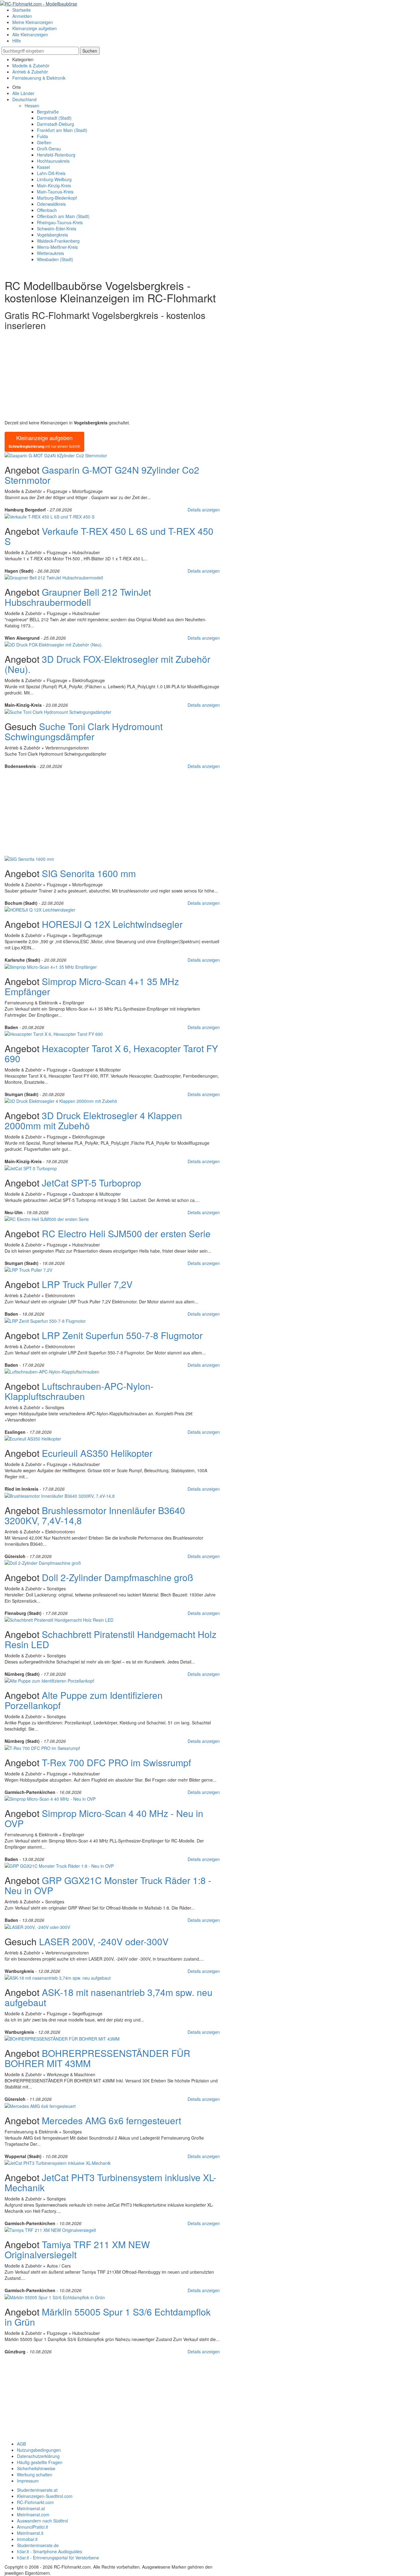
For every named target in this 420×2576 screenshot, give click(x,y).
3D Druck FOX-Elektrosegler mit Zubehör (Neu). (107, 664)
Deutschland (24, 99)
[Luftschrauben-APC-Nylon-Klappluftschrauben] (52, 1371)
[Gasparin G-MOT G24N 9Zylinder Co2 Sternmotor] (56, 455)
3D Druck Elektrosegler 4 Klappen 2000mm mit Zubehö (93, 1120)
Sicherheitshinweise (36, 2468)
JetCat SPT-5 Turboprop (91, 1183)
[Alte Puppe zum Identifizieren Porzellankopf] (49, 1680)
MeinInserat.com (33, 2514)
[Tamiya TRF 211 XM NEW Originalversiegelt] (50, 2229)
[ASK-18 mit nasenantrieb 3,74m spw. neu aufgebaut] (58, 1977)
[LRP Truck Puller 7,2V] (28, 1269)
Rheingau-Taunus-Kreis (60, 222)
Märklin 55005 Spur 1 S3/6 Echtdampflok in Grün (108, 2317)
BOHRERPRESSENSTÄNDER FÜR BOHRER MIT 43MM (97, 2058)
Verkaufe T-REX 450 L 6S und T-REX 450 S (109, 536)
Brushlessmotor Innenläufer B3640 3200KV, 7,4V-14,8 (95, 1515)
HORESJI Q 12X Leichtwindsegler (112, 924)
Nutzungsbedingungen (39, 2450)
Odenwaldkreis (51, 204)
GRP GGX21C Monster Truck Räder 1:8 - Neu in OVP (108, 1885)
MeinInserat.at (31, 2508)
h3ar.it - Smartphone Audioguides (50, 2551)
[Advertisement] (112, 376)
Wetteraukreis (50, 253)
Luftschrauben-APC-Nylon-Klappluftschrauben (79, 1391)
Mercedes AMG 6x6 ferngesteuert (111, 2120)
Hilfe (17, 41)
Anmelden (22, 16)
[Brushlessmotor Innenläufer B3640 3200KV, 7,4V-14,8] (60, 1495)
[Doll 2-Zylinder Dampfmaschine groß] (43, 1562)
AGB (21, 2444)
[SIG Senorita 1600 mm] (29, 858)
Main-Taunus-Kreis (55, 192)
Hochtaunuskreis (53, 161)
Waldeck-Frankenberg (58, 241)
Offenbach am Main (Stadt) (63, 216)
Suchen (90, 51)
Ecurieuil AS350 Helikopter (97, 1453)
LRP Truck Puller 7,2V (87, 1284)
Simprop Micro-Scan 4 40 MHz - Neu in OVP (104, 1818)
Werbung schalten (35, 2475)
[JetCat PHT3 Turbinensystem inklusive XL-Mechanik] (58, 2162)
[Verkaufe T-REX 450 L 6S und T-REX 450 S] (50, 516)
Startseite (22, 10)
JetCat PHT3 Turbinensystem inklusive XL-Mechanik (110, 2182)
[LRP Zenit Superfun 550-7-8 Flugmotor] (45, 1320)
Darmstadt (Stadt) (54, 118)
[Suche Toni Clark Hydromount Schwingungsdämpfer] (58, 711)
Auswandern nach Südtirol (42, 2521)
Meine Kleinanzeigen (33, 22)
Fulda (42, 136)
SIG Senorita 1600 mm (89, 873)
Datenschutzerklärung (38, 2456)
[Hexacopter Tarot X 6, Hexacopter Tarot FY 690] (54, 1033)
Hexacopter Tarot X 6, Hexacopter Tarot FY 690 (111, 1053)
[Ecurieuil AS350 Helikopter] (33, 1438)
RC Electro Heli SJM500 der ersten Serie (126, 1233)
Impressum (28, 2481)
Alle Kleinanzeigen (30, 34)
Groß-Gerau (49, 149)
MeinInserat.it (30, 2533)
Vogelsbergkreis (52, 235)
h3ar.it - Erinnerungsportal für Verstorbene (58, 2558)
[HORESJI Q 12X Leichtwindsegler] (40, 909)
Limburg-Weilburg (54, 179)
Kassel (43, 167)
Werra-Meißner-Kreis (57, 247)
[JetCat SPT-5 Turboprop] (31, 1167)
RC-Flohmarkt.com (35, 2502)
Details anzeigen (204, 510)
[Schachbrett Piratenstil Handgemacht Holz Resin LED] (59, 1619)
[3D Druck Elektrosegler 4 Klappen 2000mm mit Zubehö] (61, 1100)
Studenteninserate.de (38, 2545)
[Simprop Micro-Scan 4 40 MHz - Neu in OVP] (50, 1798)
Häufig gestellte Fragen (40, 2462)
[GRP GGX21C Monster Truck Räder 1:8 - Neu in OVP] (59, 1865)
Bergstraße (48, 112)
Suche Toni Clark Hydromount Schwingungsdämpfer (84, 731)
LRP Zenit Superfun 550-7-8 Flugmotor (122, 1335)
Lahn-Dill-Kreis (51, 173)
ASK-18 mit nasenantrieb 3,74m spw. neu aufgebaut (109, 1997)
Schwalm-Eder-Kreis (57, 229)
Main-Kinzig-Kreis (54, 185)
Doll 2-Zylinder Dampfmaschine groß (117, 1577)
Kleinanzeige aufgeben (35, 28)
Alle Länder (23, 93)
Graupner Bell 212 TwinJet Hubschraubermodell (78, 597)
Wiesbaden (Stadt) (55, 259)
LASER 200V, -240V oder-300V (104, 1941)
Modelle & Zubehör (31, 66)
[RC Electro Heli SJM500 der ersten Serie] (47, 1218)
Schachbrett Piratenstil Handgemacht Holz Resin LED (111, 1639)
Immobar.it (27, 2539)
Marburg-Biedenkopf (57, 198)
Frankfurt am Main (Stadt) (62, 130)
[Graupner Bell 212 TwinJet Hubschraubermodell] (54, 577)
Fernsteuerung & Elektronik (39, 78)
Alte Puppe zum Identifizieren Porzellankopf (84, 1700)
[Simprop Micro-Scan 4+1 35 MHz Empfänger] (51, 966)
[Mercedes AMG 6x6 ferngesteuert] (40, 2105)
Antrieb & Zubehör (30, 72)
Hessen (32, 105)
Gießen (44, 142)
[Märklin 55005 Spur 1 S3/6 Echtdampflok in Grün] (55, 2296)
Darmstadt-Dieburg (55, 124)
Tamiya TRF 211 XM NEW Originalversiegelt (77, 2249)
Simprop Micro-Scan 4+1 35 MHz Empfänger (92, 986)
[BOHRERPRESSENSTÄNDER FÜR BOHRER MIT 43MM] (62, 2038)
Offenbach (47, 210)
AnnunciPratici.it (32, 2527)
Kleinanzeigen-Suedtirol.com (45, 2496)
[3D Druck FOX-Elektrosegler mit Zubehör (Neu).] (54, 644)
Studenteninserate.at (37, 2490)
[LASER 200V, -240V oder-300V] (37, 1926)
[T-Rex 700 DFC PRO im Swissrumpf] (42, 1747)
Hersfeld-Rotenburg (56, 155)
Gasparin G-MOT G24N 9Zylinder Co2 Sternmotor (102, 475)
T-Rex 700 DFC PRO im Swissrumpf (116, 1762)
